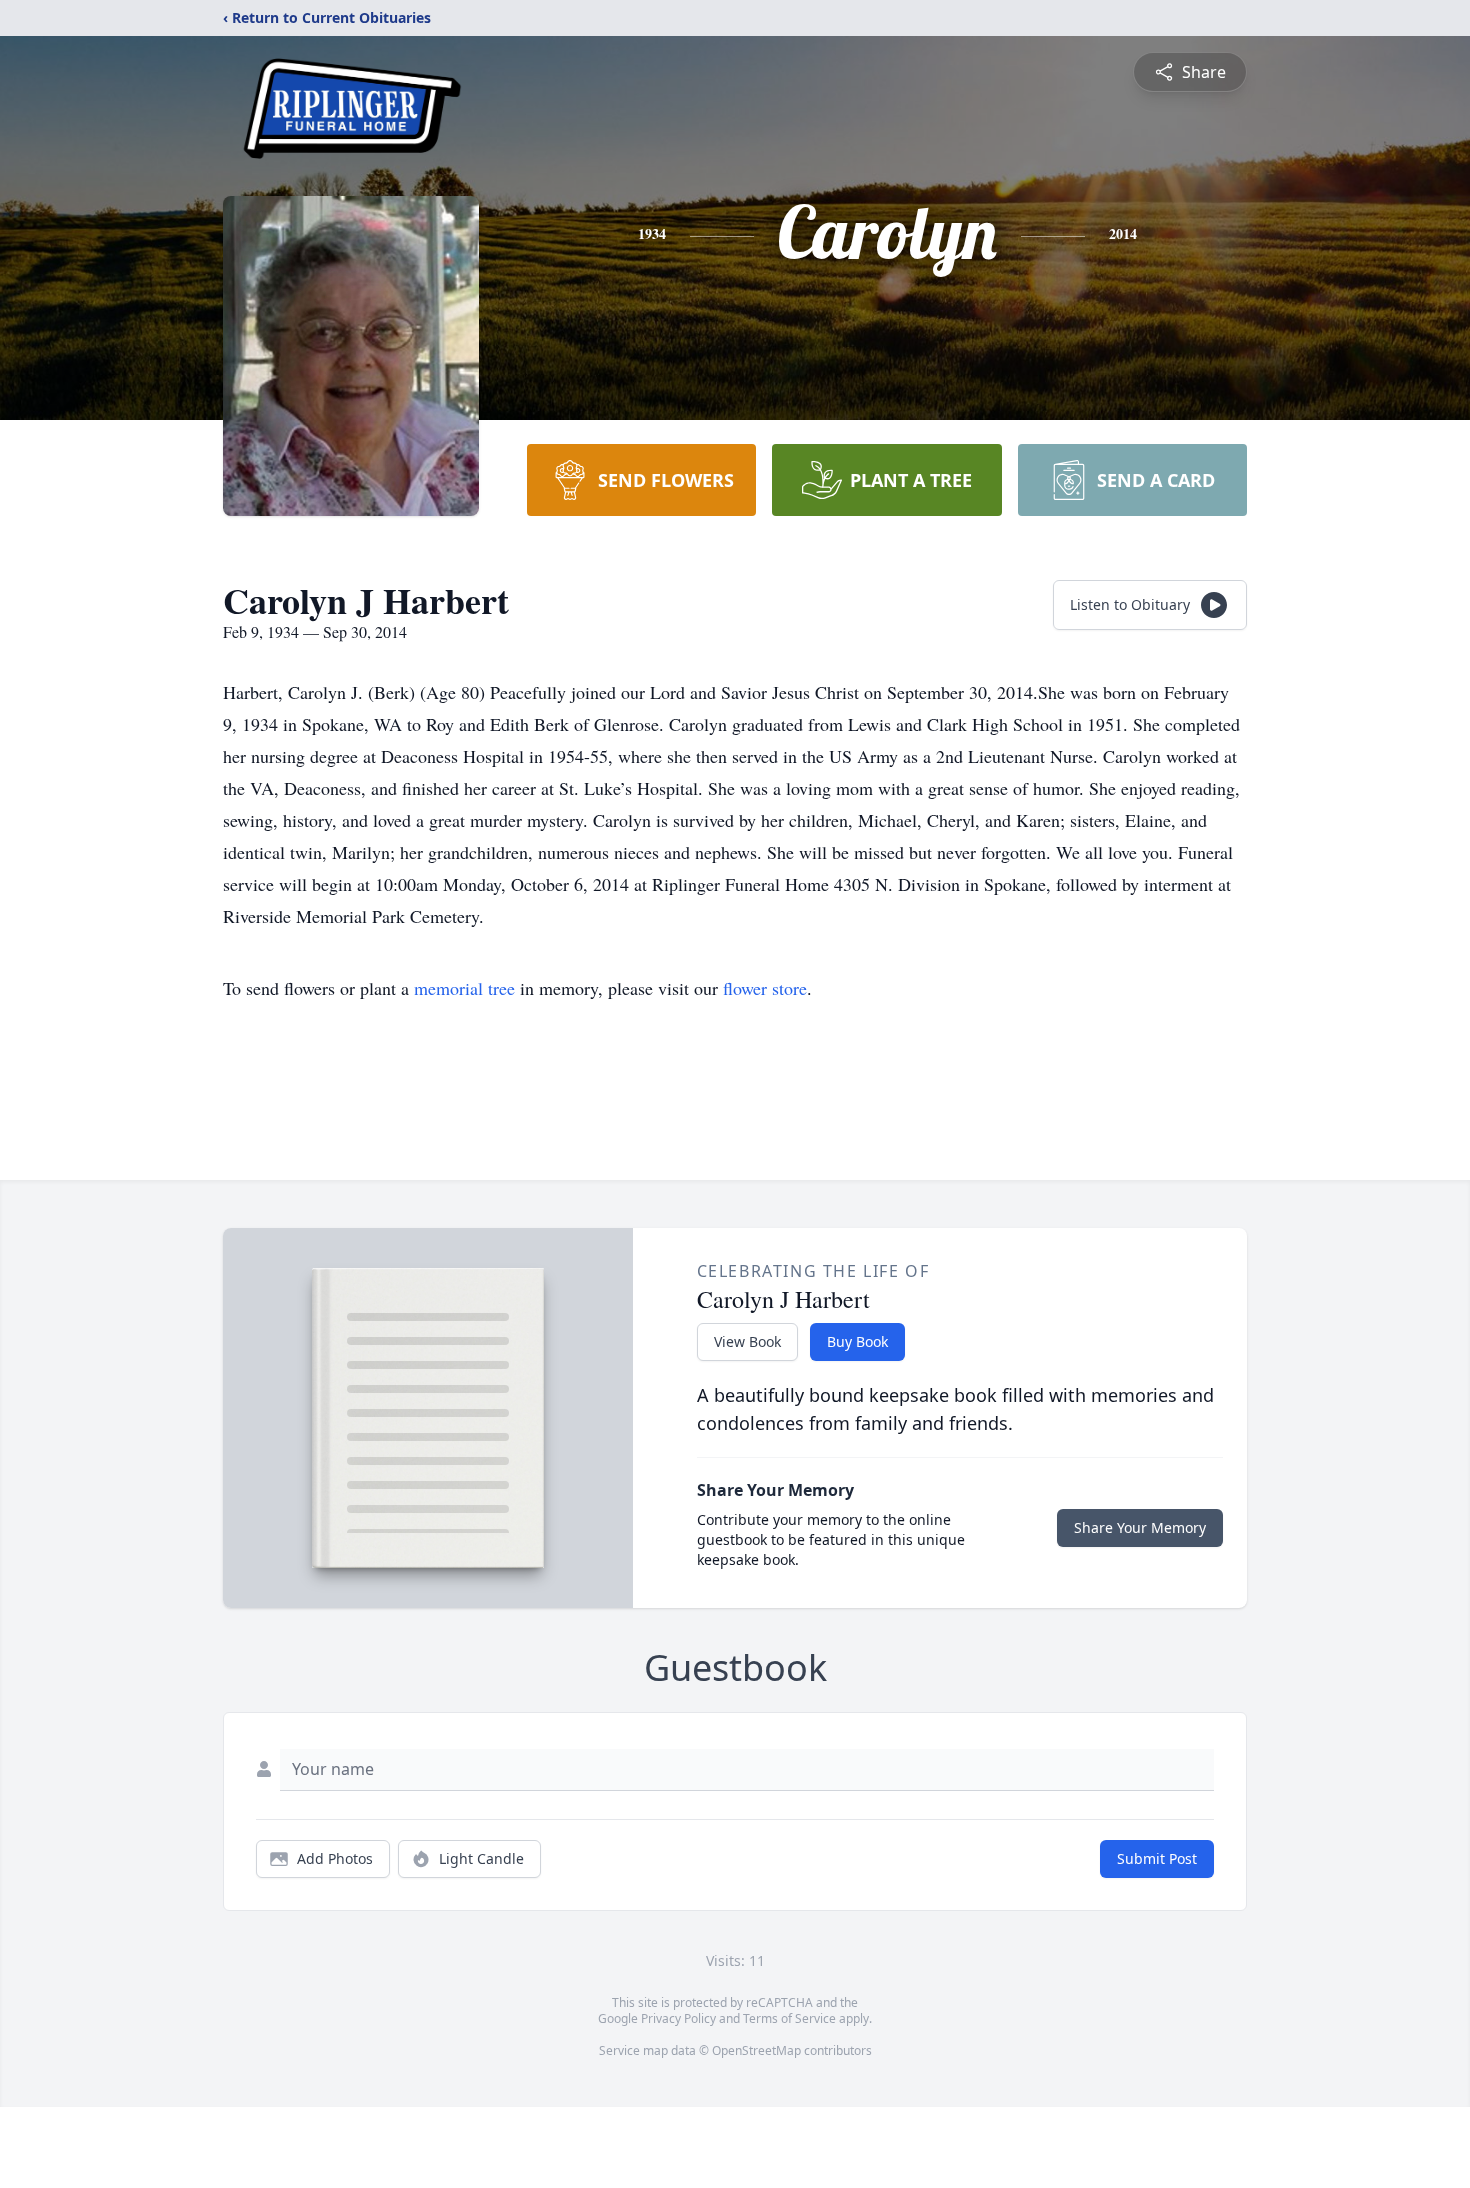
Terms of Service (789, 2018)
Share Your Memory (1140, 1527)
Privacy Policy (678, 2018)
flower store (765, 988)
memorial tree (464, 988)
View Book (747, 1341)
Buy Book (857, 1341)
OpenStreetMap (756, 2050)
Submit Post (1157, 1858)
